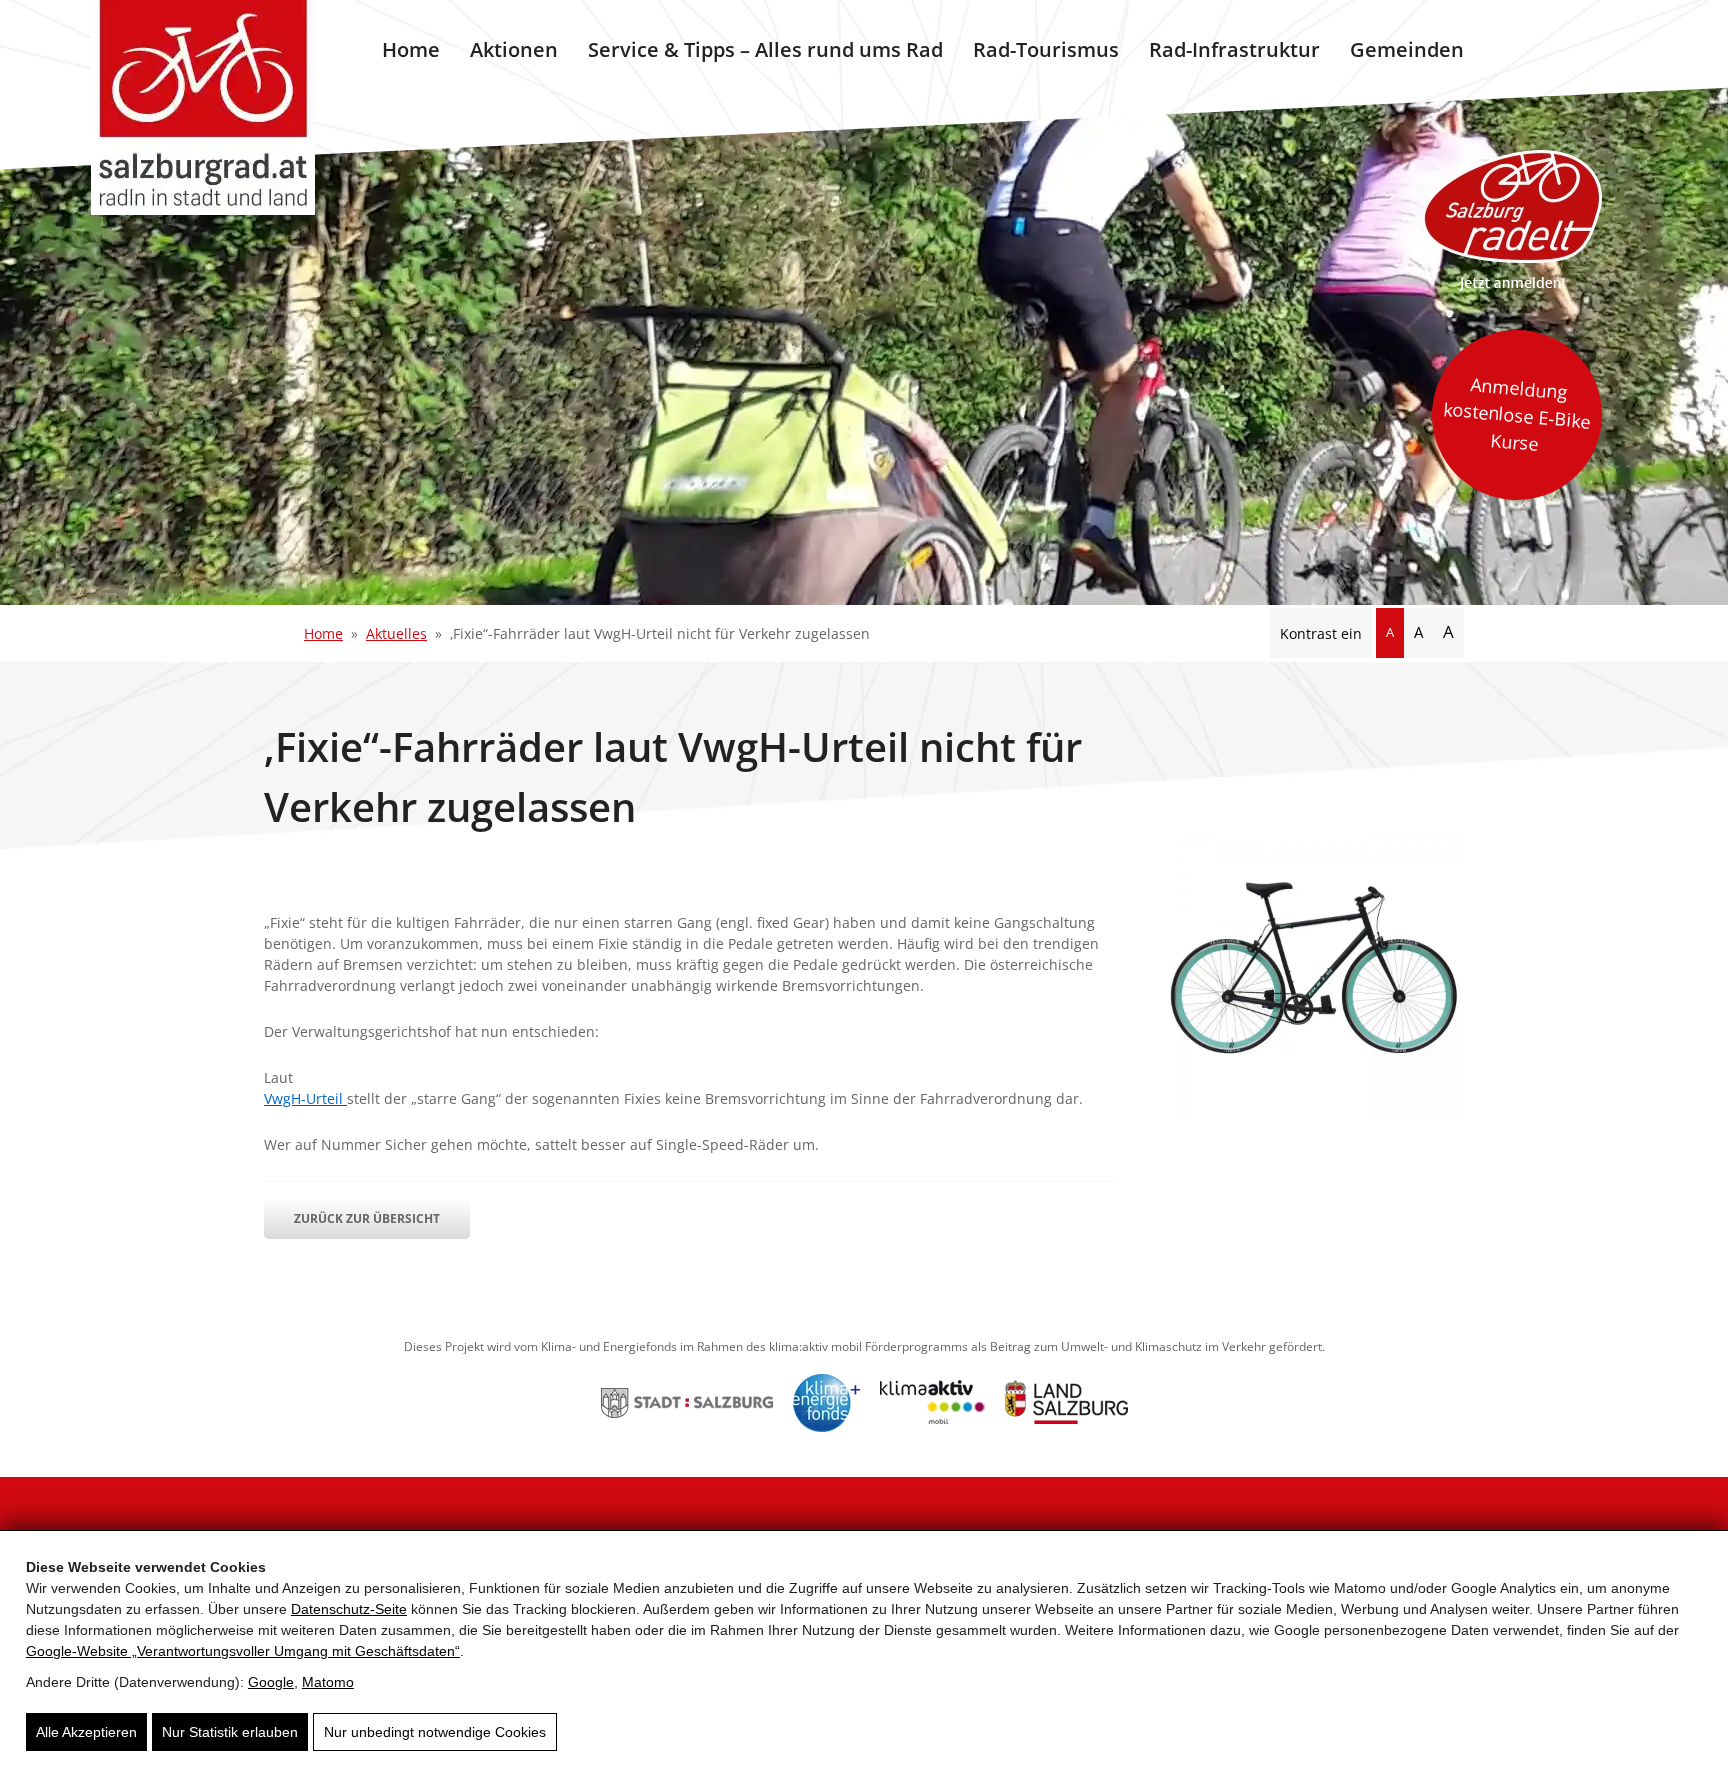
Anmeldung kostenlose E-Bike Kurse (1517, 414)
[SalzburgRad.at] (203, 107)
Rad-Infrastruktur (1234, 49)
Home (411, 49)
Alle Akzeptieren (86, 1732)
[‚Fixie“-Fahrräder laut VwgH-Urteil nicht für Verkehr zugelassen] (1314, 1111)
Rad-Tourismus (1046, 49)
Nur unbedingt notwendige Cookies (435, 1732)
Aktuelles (396, 633)
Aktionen (514, 49)
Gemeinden (1407, 49)
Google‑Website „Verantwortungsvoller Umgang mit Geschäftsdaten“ (243, 1651)
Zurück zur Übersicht (367, 1218)
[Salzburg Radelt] (1512, 220)
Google (271, 1682)
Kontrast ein (1321, 633)
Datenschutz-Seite (349, 1609)
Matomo (328, 1682)
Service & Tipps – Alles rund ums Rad (765, 49)
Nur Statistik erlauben (230, 1732)
